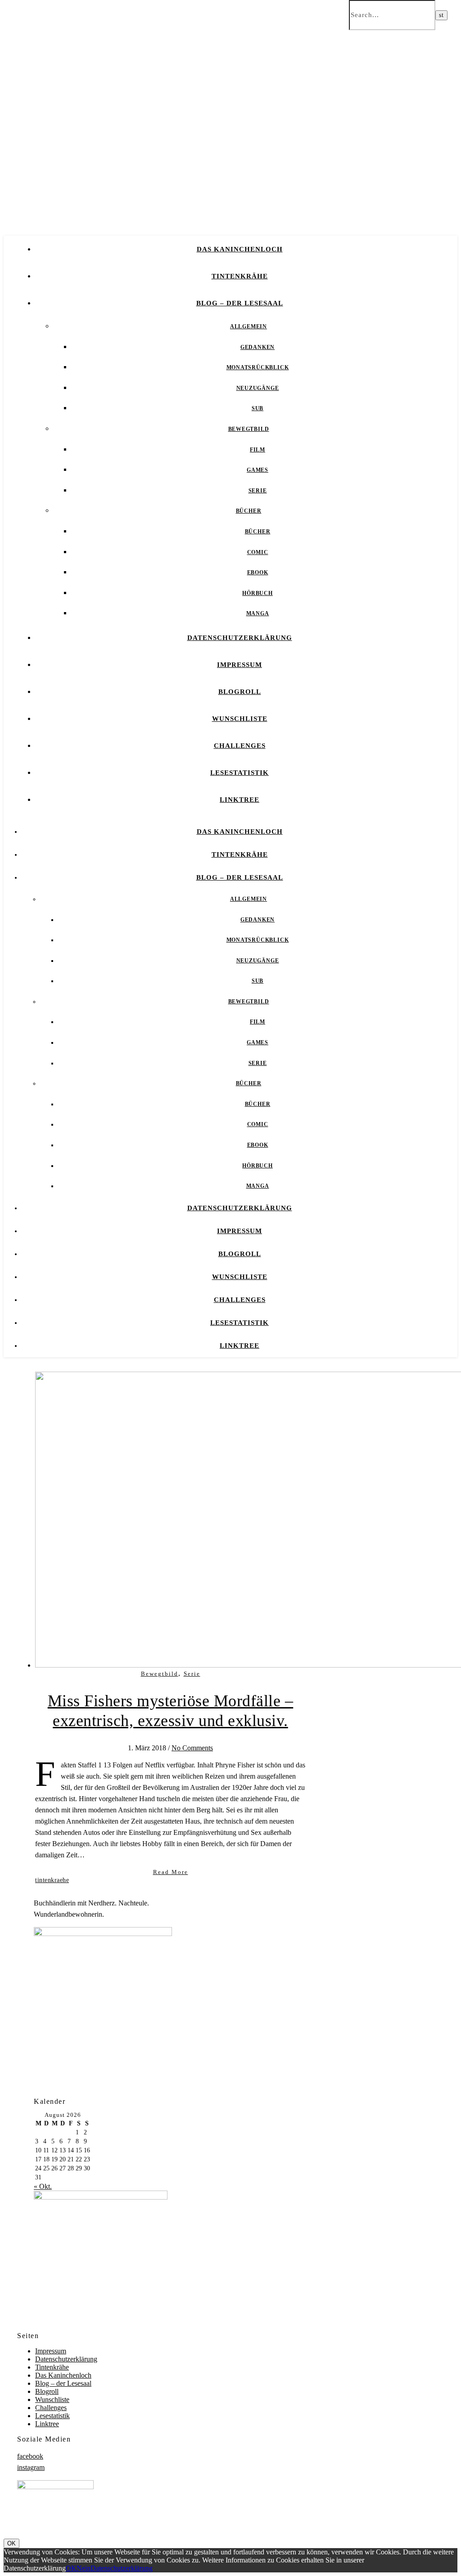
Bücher (249, 511)
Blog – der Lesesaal (240, 303)
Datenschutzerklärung (240, 638)
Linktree (240, 800)
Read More (171, 1872)
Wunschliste (240, 719)
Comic (258, 552)
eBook (258, 572)
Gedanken (258, 347)
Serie (258, 491)
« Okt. (43, 2186)
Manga (258, 613)
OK (11, 2543)
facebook (30, 2456)
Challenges (240, 746)
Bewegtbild (249, 429)
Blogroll (240, 692)
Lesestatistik (240, 773)
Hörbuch (258, 593)
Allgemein (249, 326)
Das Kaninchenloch (240, 249)
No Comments (192, 1748)
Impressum (240, 665)
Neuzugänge (258, 388)
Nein (84, 2568)
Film (258, 450)
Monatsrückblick (258, 367)
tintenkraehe (52, 1880)
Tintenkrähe (240, 276)
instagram (31, 2467)
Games (258, 470)
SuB (258, 408)
